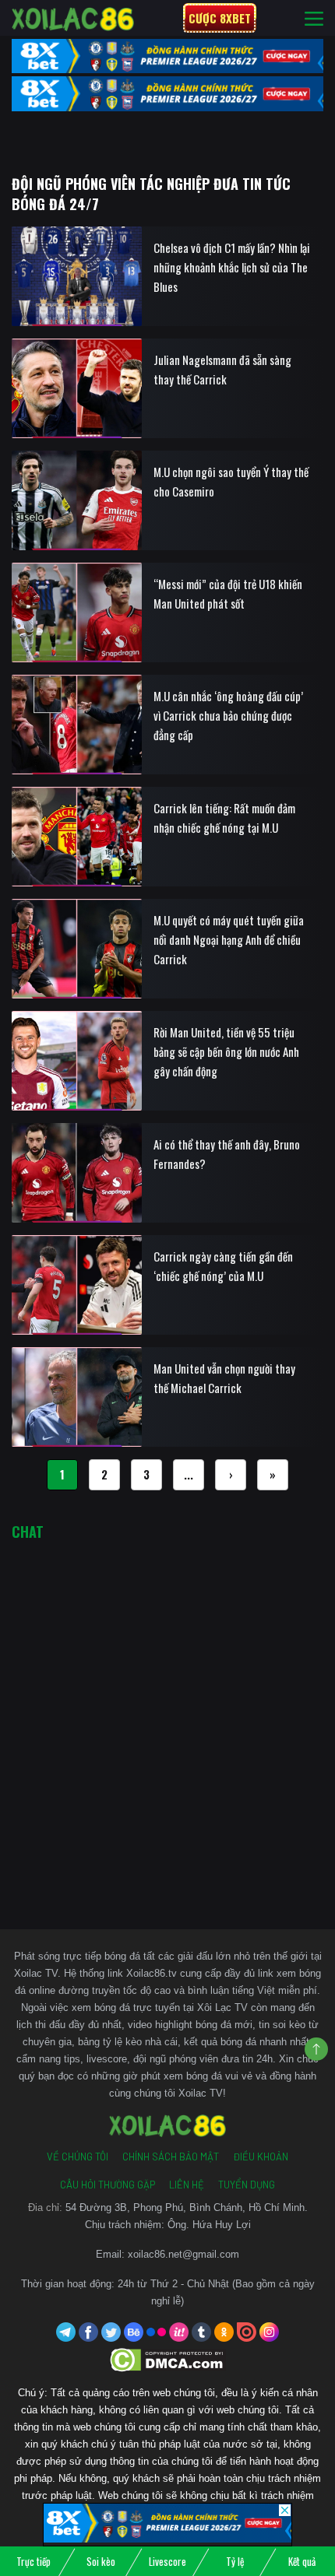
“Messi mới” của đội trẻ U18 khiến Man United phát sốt (228, 593)
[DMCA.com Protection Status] (168, 2359)
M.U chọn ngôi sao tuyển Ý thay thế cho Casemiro (231, 481)
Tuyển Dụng (247, 2185)
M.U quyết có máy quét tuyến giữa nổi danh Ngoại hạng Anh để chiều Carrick (229, 939)
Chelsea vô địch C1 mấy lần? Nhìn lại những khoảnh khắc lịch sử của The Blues (232, 267)
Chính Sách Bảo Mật (171, 2157)
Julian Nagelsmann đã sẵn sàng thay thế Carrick (222, 369)
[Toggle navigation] (314, 18)
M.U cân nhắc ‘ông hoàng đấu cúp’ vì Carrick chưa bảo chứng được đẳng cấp (228, 715)
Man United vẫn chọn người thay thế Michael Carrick (224, 1378)
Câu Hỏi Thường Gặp (108, 2185)
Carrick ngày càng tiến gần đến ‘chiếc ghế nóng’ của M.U (223, 1266)
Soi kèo (101, 2561)
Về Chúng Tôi (78, 2157)
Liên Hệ (187, 2185)
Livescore (167, 2561)
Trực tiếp (33, 2561)
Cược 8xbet (220, 18)
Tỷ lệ (235, 2561)
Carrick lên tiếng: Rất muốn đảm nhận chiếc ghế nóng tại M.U (224, 818)
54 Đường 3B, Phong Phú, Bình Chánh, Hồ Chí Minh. (187, 2207)
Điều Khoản (261, 2157)
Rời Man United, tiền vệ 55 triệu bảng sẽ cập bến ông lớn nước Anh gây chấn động (226, 1051)
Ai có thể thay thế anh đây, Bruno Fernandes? (227, 1154)
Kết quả (302, 2561)
